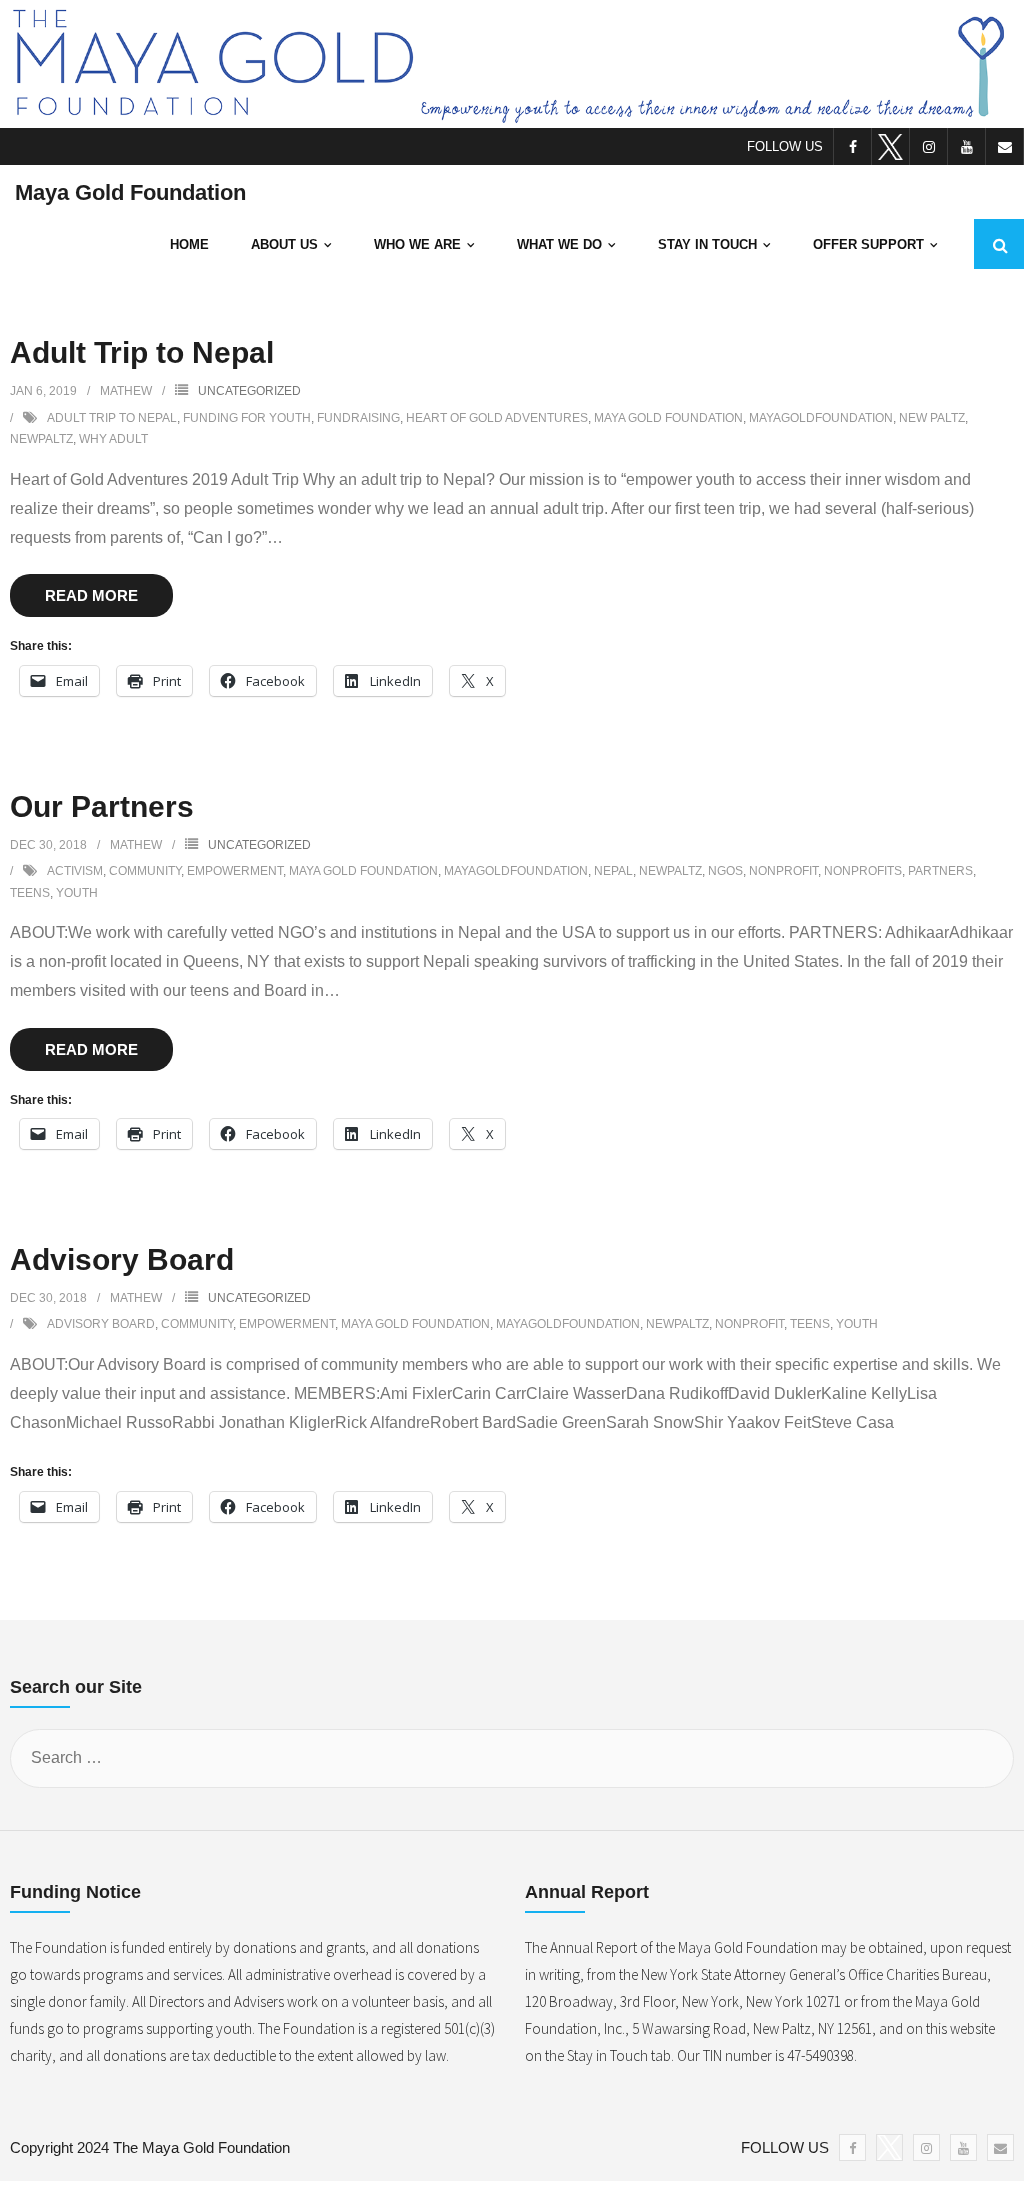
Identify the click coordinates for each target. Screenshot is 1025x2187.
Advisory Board (122, 1259)
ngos (725, 871)
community (145, 871)
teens (30, 893)
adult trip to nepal (112, 418)
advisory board (101, 1324)
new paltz (932, 418)
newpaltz (41, 439)
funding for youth (247, 418)
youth (77, 893)
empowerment (235, 871)
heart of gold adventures (497, 418)
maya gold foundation (668, 418)
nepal (613, 871)
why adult (113, 439)
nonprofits (863, 871)
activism (75, 871)
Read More (91, 595)
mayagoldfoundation (821, 418)
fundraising (358, 418)
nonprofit (783, 871)
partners (940, 871)
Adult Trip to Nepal (142, 352)
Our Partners (102, 806)
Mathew (126, 391)
